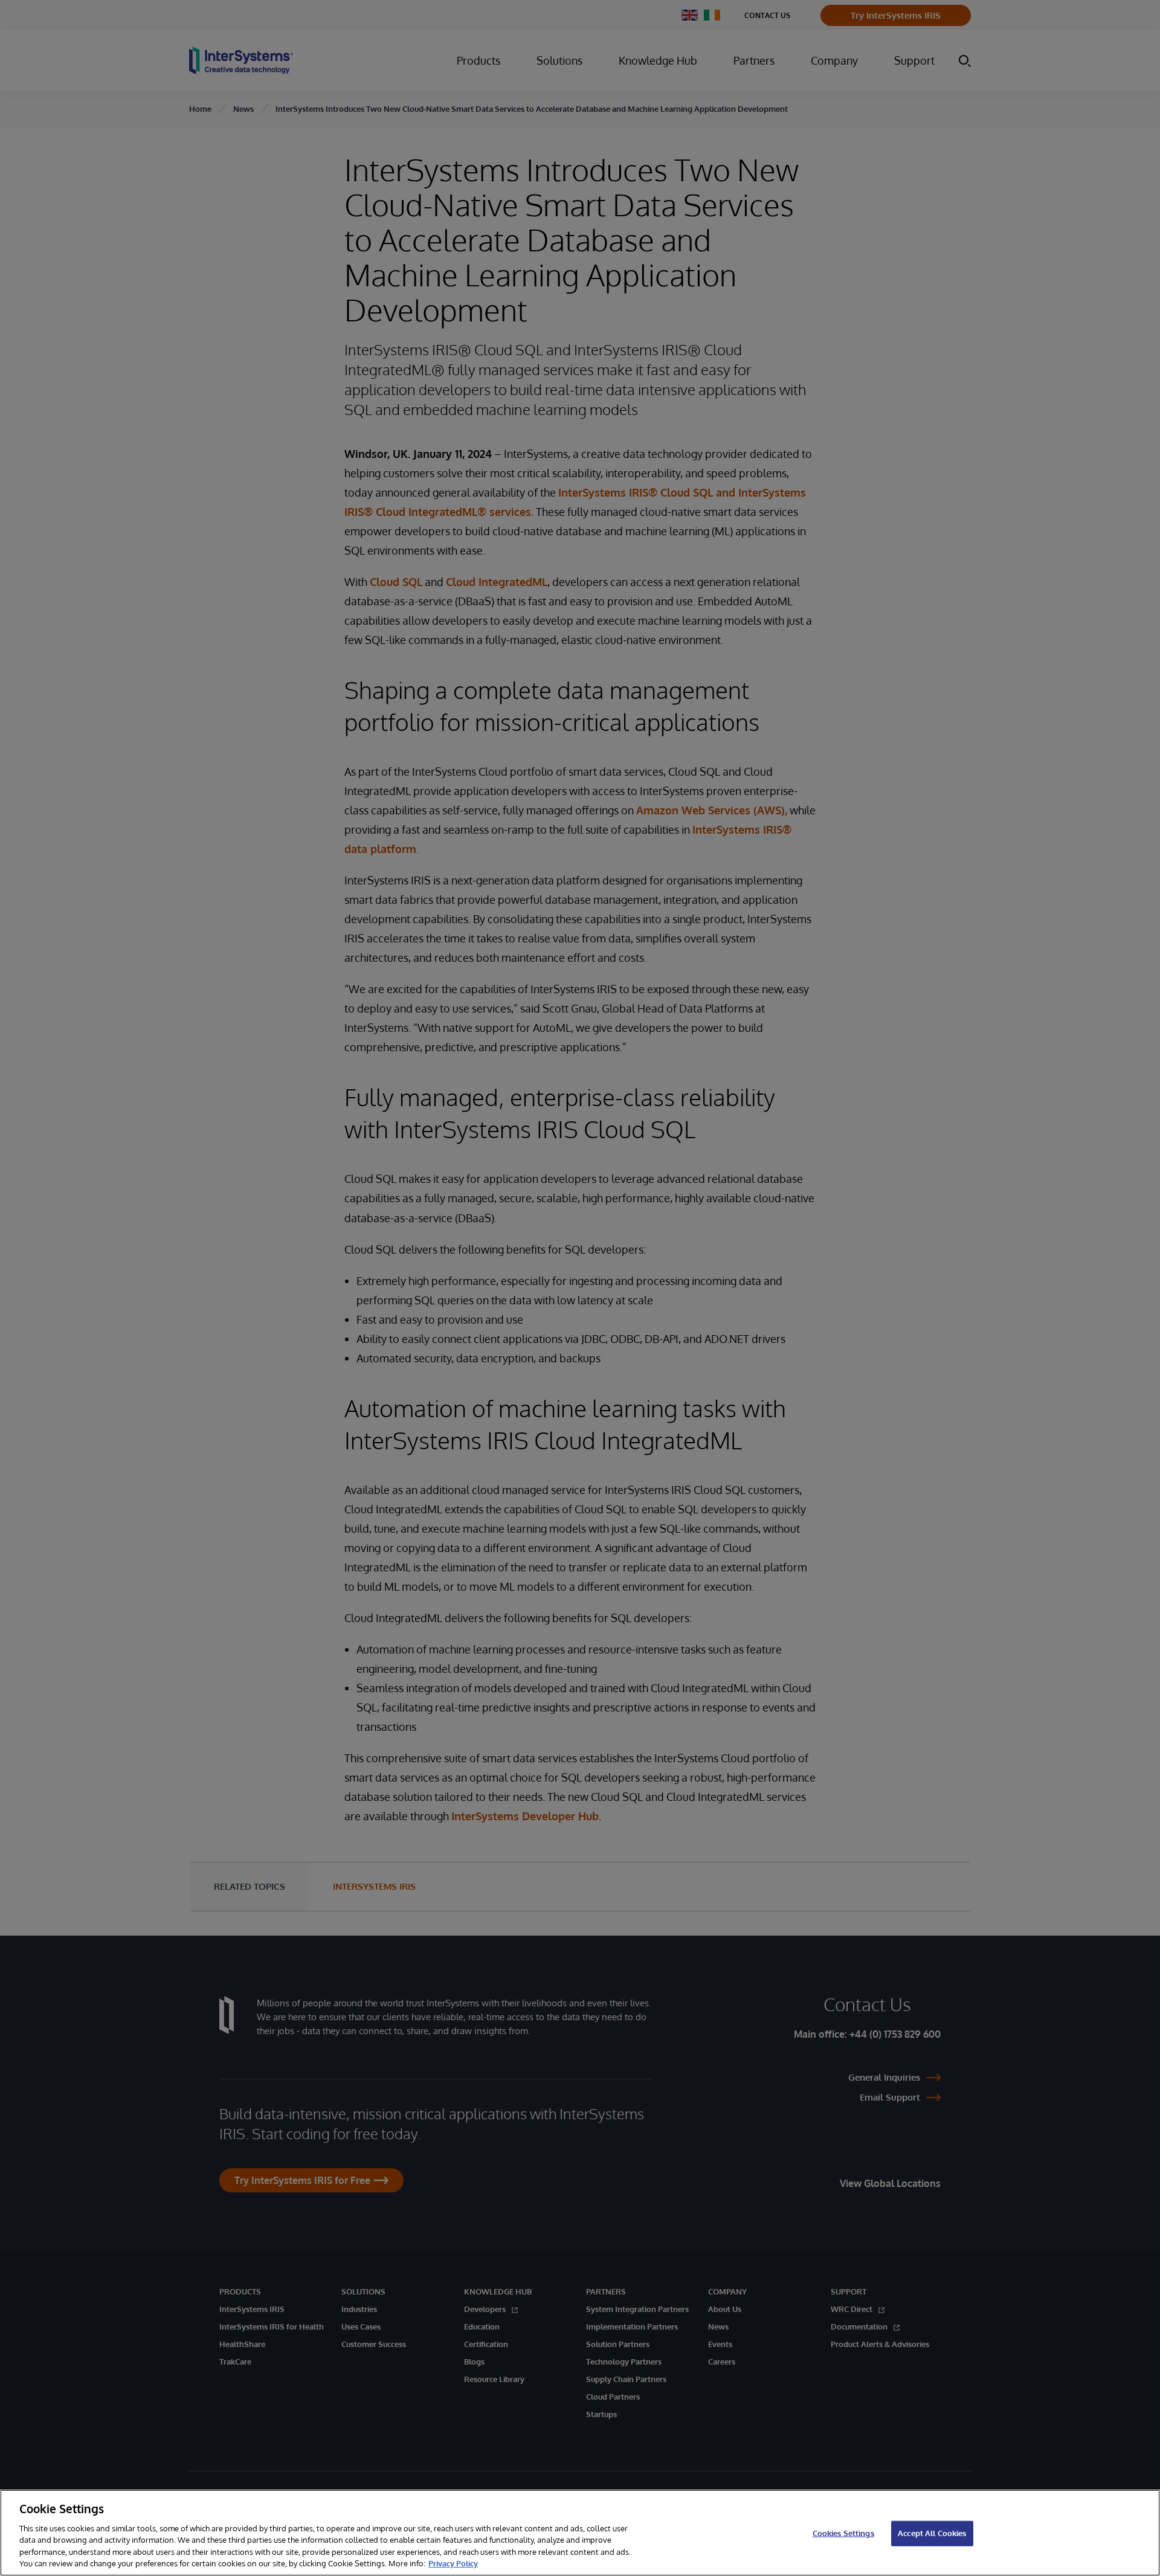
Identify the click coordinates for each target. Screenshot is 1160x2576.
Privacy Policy (453, 2563)
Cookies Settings (843, 2533)
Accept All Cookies (932, 2533)
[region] (580, 2533)
